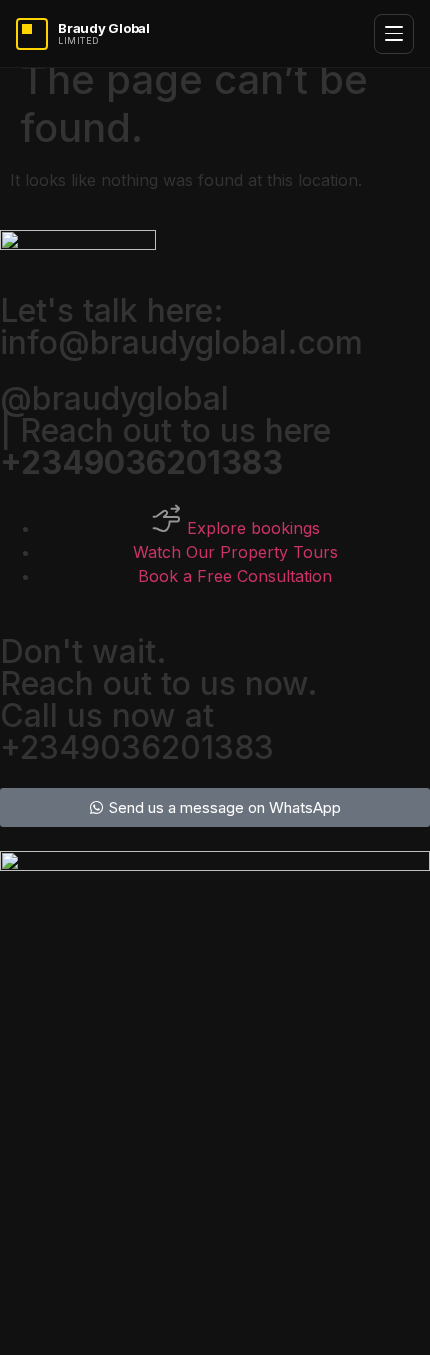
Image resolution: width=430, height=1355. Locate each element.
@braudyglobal (114, 398)
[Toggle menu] (394, 34)
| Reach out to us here (165, 446)
